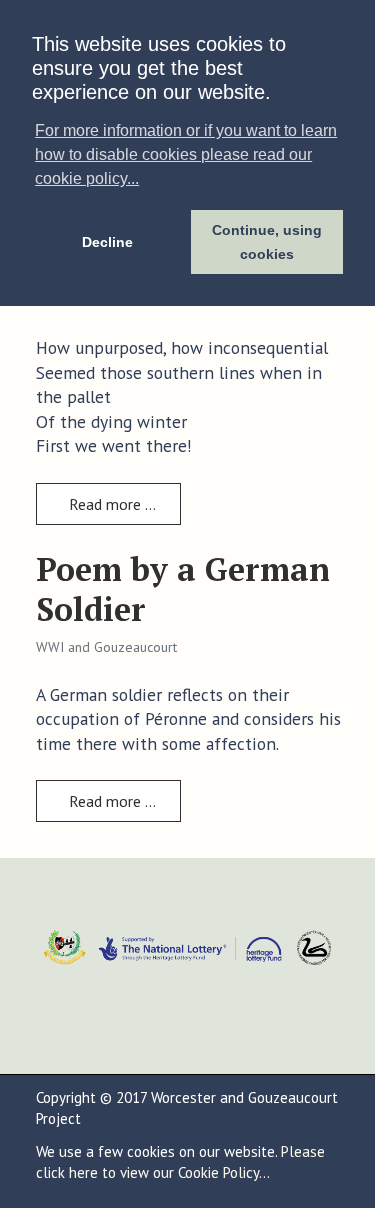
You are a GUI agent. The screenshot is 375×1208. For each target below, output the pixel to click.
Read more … (110, 504)
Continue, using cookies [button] (267, 242)
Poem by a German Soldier (183, 589)
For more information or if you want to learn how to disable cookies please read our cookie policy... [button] (186, 154)
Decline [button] (107, 242)
